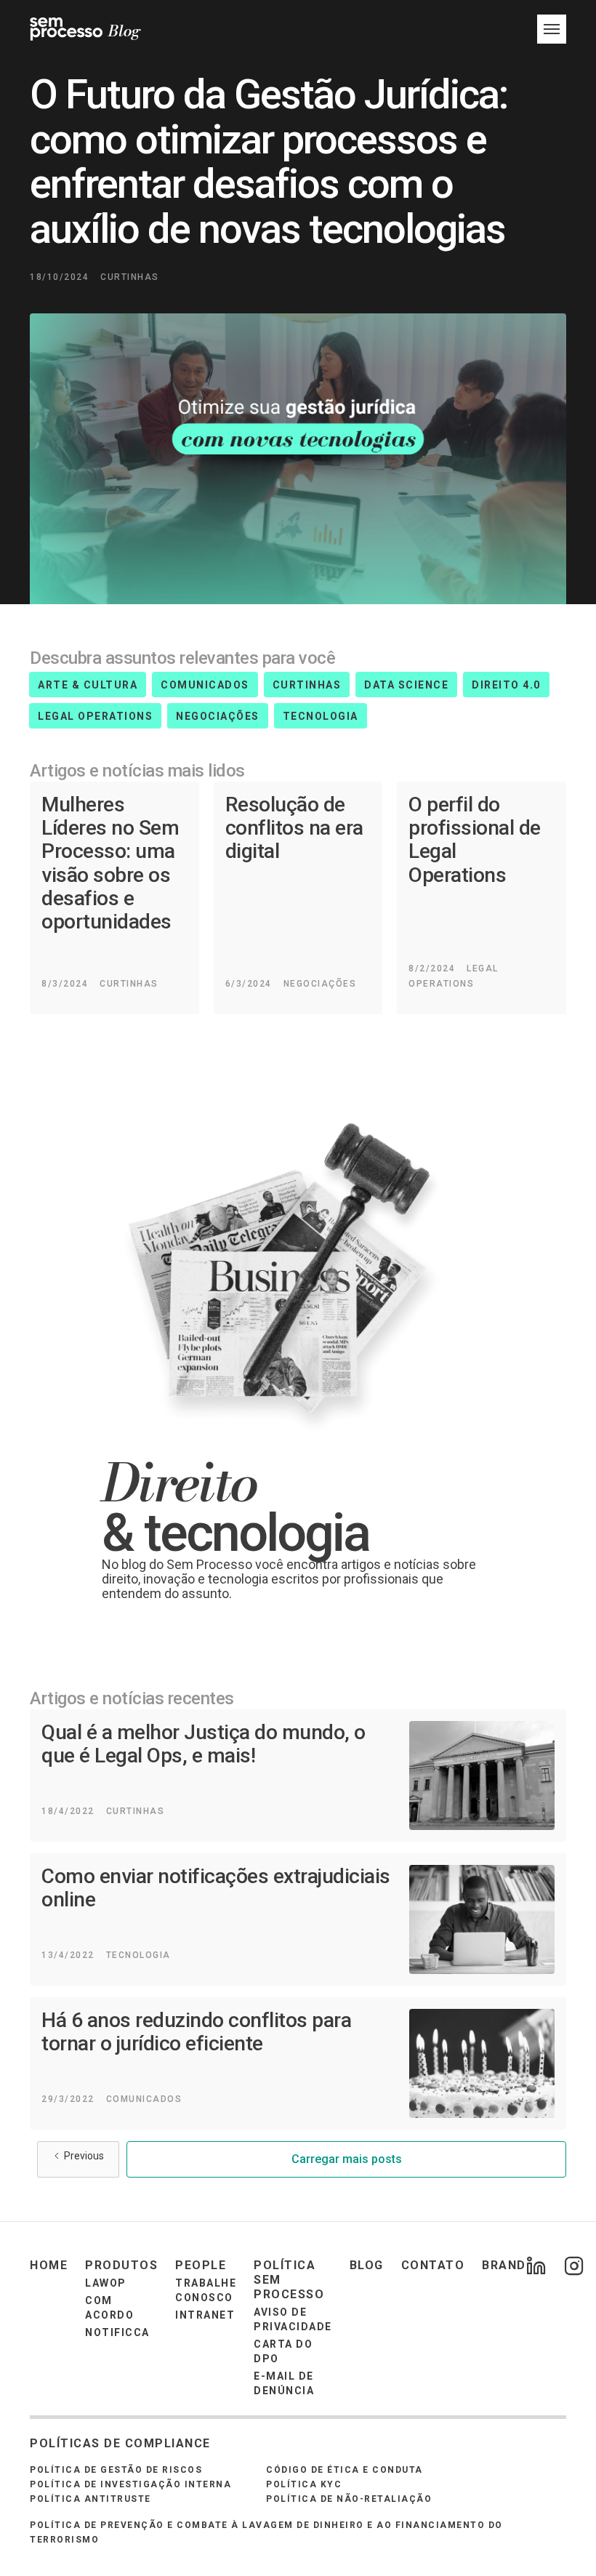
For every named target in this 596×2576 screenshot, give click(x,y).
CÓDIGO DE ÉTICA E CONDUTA (345, 2470)
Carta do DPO (283, 2351)
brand (504, 2265)
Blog (367, 2265)
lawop (106, 2283)
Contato (433, 2265)
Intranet (205, 2315)
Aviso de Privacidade (293, 2319)
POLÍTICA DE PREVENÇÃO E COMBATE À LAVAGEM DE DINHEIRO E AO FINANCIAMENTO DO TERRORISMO (266, 2532)
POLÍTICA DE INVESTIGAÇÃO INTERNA (130, 2484)
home (49, 2265)
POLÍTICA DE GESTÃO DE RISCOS (116, 2470)
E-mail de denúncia (284, 2383)
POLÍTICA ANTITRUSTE (90, 2499)
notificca (117, 2332)
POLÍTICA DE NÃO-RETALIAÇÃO (349, 2499)
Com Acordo (109, 2308)
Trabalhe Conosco (206, 2290)
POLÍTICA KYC (304, 2484)
